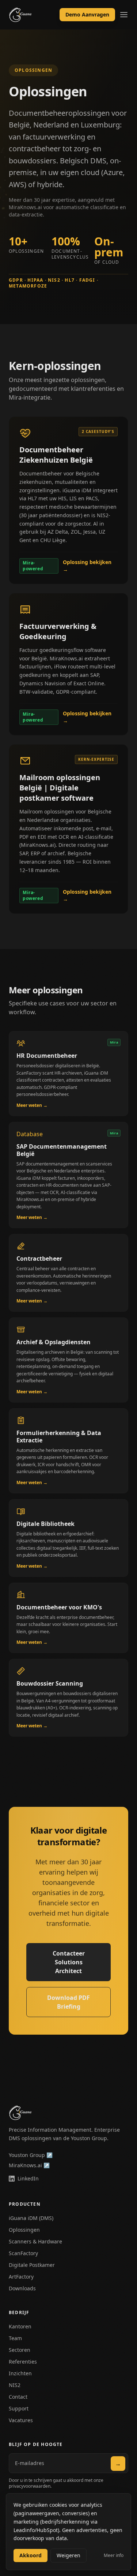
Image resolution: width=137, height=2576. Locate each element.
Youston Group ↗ (31, 2155)
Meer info (114, 2555)
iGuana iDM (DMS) (31, 2218)
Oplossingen (24, 2230)
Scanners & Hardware (35, 2241)
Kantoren (20, 2326)
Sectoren (20, 2350)
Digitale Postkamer (32, 2265)
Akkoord (31, 2555)
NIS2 (15, 2385)
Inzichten (20, 2373)
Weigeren (68, 2555)
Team (15, 2338)
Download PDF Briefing (68, 2002)
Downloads (22, 2288)
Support (19, 2408)
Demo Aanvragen (87, 14)
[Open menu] (124, 15)
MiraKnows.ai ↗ (29, 2165)
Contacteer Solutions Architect (69, 1962)
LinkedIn (28, 2178)
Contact (18, 2397)
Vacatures (21, 2420)
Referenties (23, 2362)
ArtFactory (21, 2277)
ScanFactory (23, 2253)
